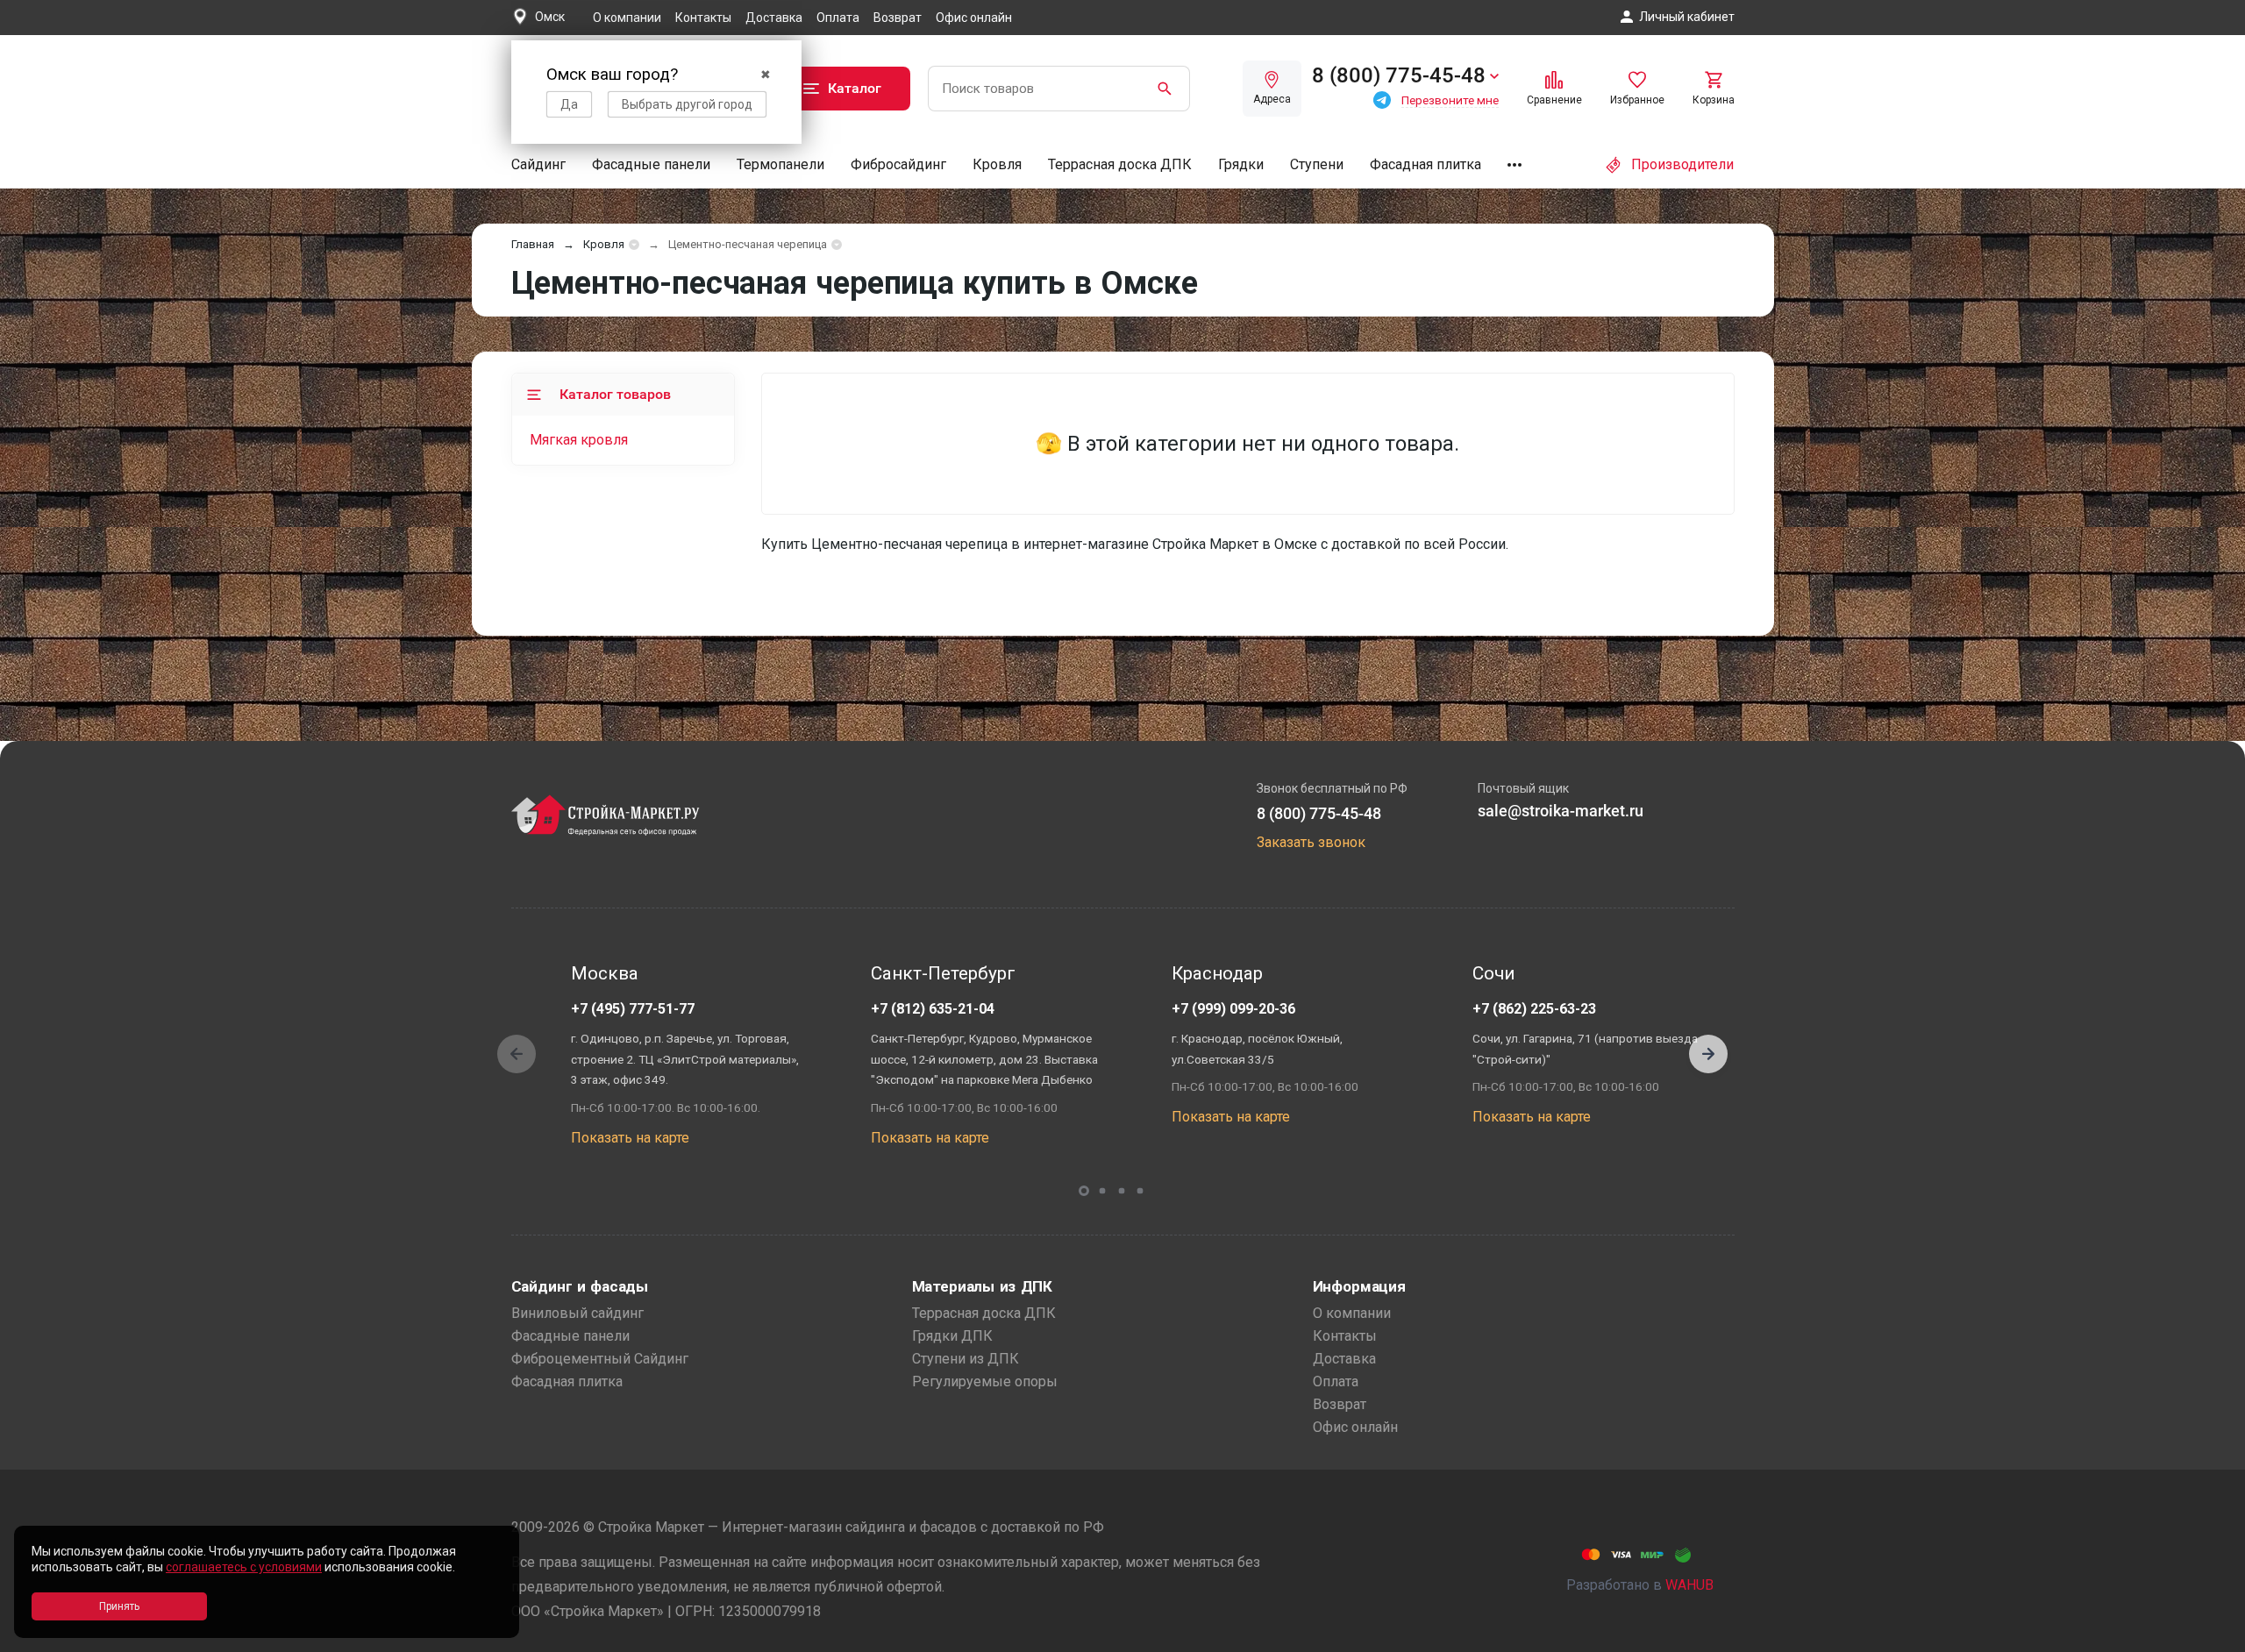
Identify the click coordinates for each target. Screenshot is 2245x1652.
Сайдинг (538, 164)
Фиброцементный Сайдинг (600, 1359)
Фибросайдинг (898, 164)
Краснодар (1217, 973)
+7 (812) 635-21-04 (933, 1009)
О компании (627, 18)
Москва (605, 973)
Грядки (1241, 164)
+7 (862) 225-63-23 (1534, 1009)
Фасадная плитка (1425, 164)
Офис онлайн (974, 18)
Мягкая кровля (579, 440)
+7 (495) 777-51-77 (633, 1009)
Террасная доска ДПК (1120, 164)
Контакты (703, 18)
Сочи (1493, 973)
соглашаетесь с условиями (244, 1567)
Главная (533, 244)
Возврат (898, 18)
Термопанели (780, 164)
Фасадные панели (651, 164)
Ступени (1317, 164)
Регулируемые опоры (985, 1381)
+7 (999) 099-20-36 (1233, 1009)
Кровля (997, 164)
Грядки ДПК (952, 1336)
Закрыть (2210, 1637)
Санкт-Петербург (943, 973)
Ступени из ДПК (966, 1359)
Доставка (774, 18)
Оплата (838, 18)
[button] (1708, 1054)
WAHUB (1689, 1585)
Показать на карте (630, 1138)
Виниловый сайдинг (577, 1313)
